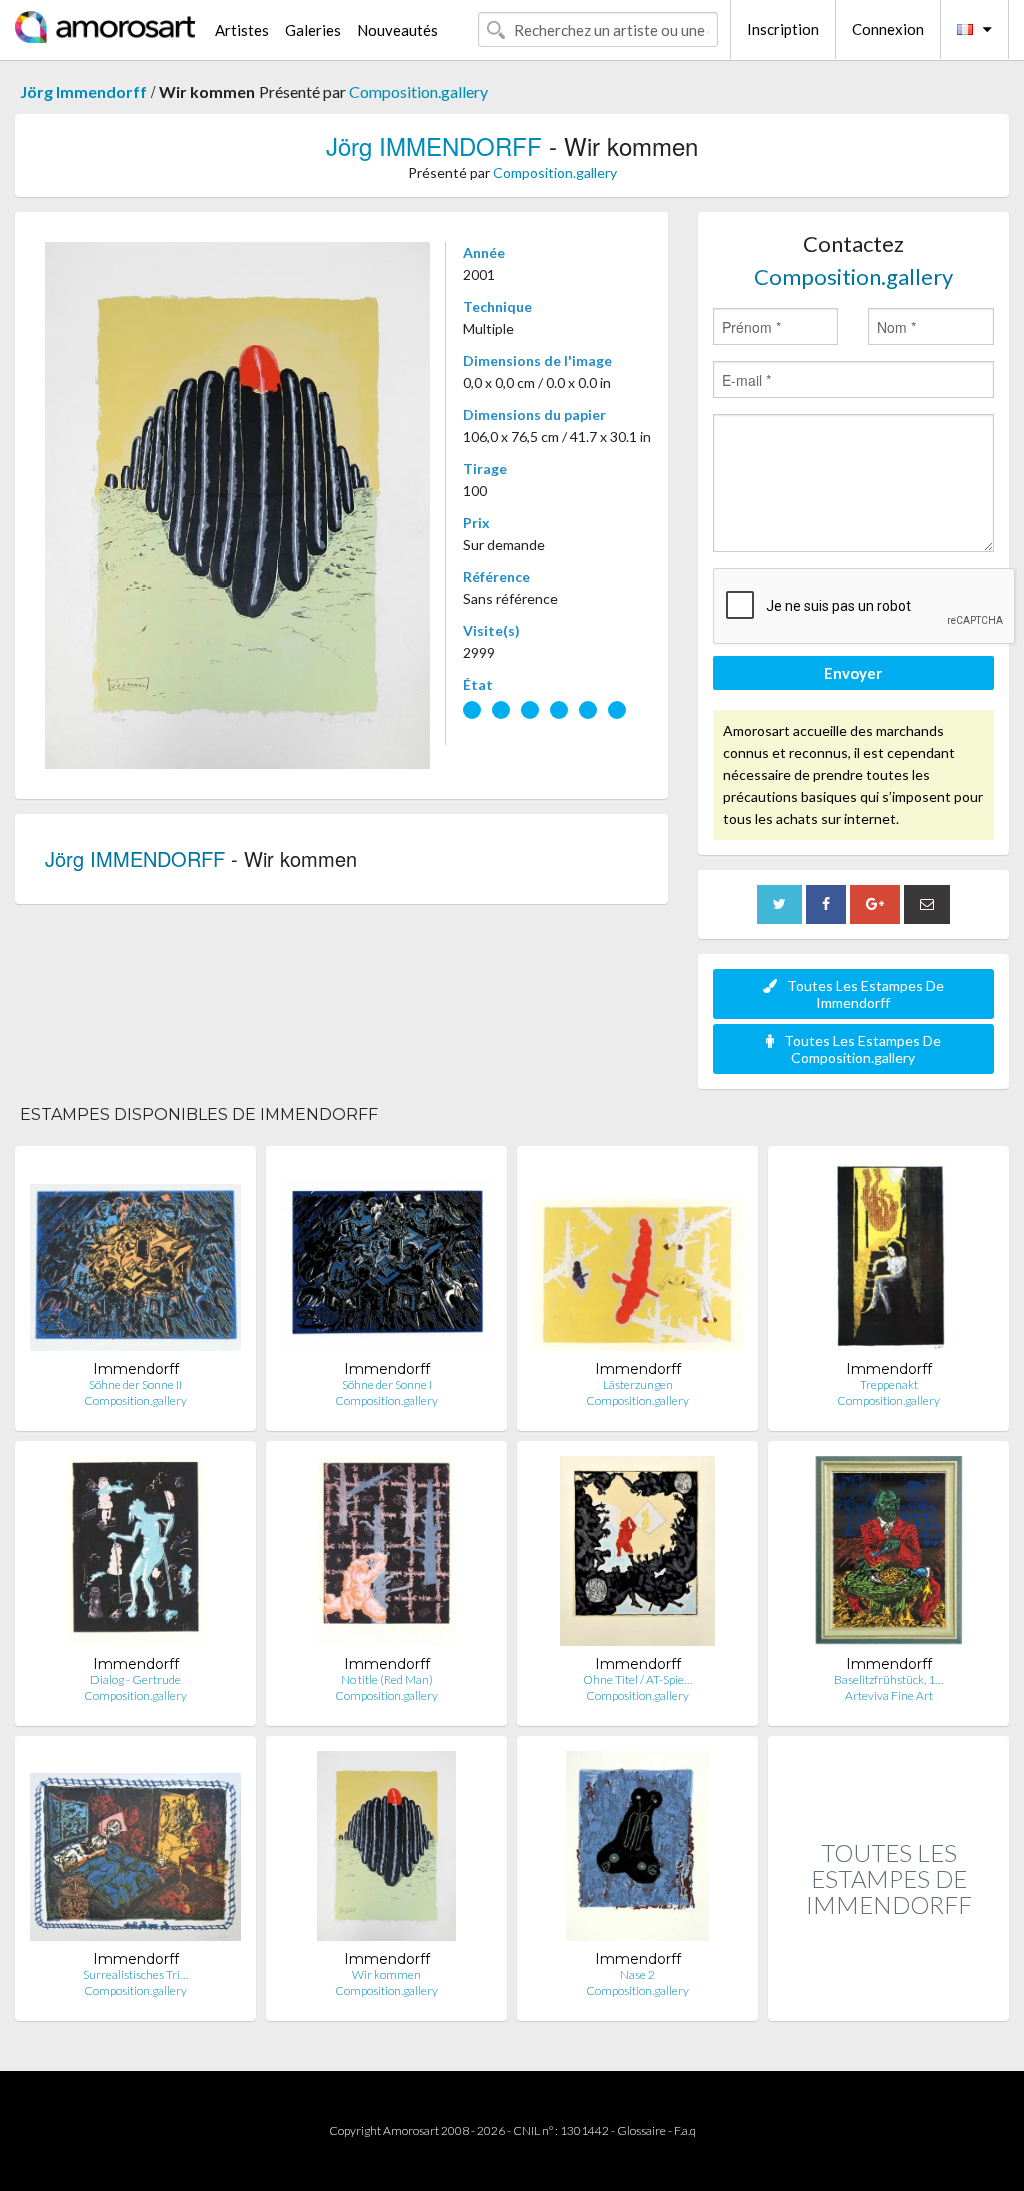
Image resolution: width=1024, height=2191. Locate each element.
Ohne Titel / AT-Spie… (637, 1679)
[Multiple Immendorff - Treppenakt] (889, 1260)
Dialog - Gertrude (135, 1679)
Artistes (242, 30)
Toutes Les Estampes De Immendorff (865, 994)
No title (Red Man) (387, 1679)
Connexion (888, 29)
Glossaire (641, 2130)
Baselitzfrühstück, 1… (888, 1679)
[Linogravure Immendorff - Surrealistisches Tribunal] (135, 1850)
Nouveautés (397, 30)
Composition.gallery (418, 91)
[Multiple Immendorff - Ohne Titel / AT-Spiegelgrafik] (638, 1555)
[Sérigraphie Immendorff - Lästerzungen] (637, 1260)
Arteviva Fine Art (889, 1695)
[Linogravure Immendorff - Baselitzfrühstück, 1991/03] (889, 1555)
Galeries (313, 30)
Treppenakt (889, 1384)
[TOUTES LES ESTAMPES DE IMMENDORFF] (888, 1999)
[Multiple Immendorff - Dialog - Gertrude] (136, 1555)
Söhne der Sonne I (387, 1384)
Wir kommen (386, 1974)
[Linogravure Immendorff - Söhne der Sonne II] (135, 1260)
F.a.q (685, 2130)
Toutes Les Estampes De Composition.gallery (862, 1049)
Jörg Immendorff (83, 91)
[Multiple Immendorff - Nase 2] (637, 1850)
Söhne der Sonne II (135, 1384)
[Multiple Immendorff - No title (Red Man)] (386, 1555)
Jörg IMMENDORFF (434, 145)
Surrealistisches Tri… (135, 1974)
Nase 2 (637, 1974)
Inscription (783, 29)
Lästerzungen (638, 1384)
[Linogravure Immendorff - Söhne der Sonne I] (386, 1260)
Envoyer (853, 673)
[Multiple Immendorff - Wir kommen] (386, 1850)
